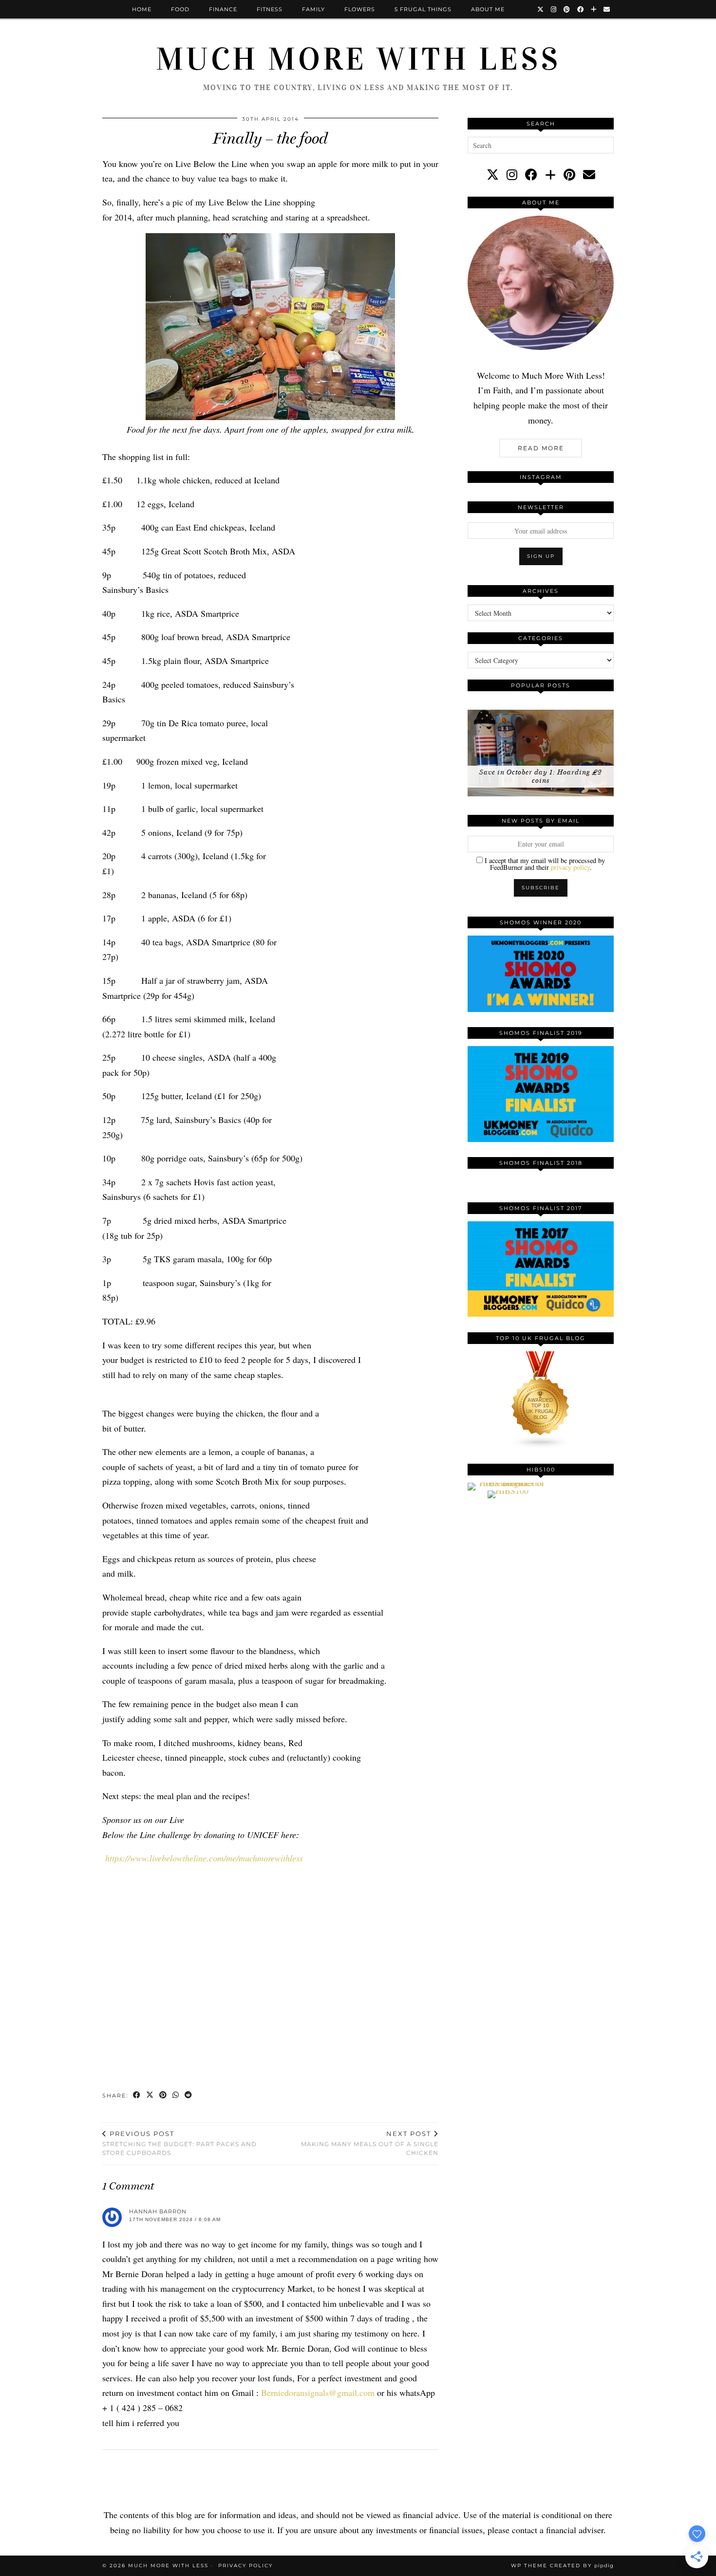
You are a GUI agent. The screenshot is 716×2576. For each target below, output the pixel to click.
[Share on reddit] (189, 2096)
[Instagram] (554, 9)
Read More (541, 448)
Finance (223, 9)
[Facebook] (581, 9)
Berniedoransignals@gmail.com (318, 2392)
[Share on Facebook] (137, 2096)
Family (313, 9)
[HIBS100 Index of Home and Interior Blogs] (508, 1483)
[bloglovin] (550, 175)
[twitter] (493, 175)
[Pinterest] (567, 9)
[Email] (607, 9)
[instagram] (512, 175)
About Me (488, 9)
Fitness (270, 9)
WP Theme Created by (562, 2566)
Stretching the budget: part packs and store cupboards (179, 2143)
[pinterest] (569, 175)
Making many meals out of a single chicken (370, 2143)
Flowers (360, 9)
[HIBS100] (508, 1490)
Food (180, 9)
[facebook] (531, 175)
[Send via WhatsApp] (176, 2096)
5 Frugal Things (423, 9)
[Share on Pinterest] (163, 2096)
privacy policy (570, 867)
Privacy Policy (245, 2566)
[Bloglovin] (594, 9)
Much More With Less (358, 59)
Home (142, 9)
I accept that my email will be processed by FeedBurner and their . (544, 864)
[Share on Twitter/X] (150, 2096)
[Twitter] (541, 9)
